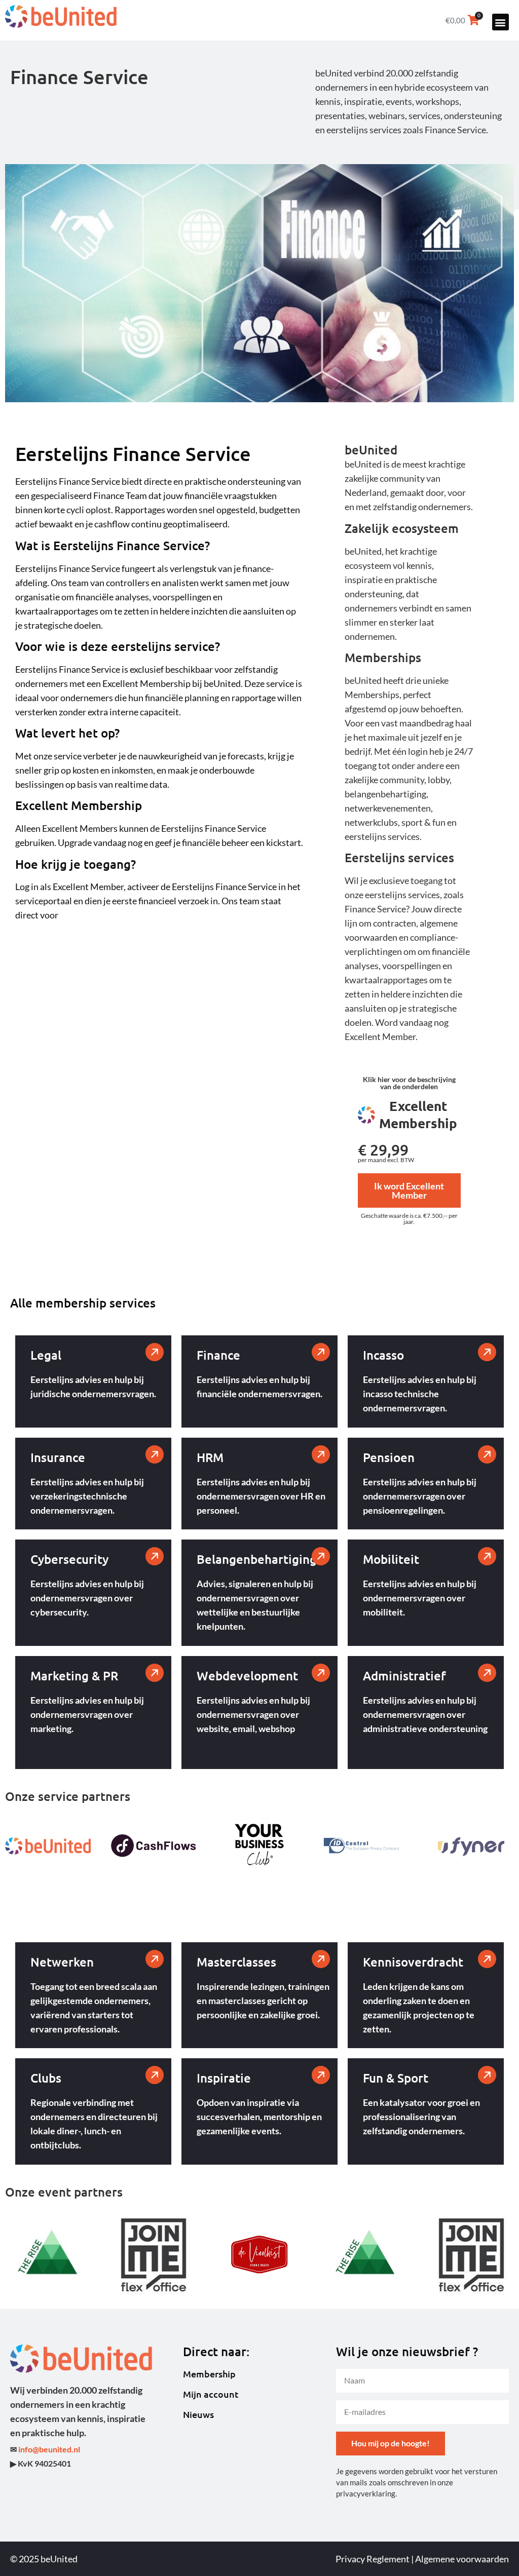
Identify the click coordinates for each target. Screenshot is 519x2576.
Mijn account (211, 2394)
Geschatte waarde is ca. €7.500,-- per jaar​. (409, 1219)
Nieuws (198, 2414)
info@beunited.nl (49, 2449)
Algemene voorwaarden (462, 2559)
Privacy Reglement (373, 2559)
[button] (501, 22)
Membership (209, 2374)
